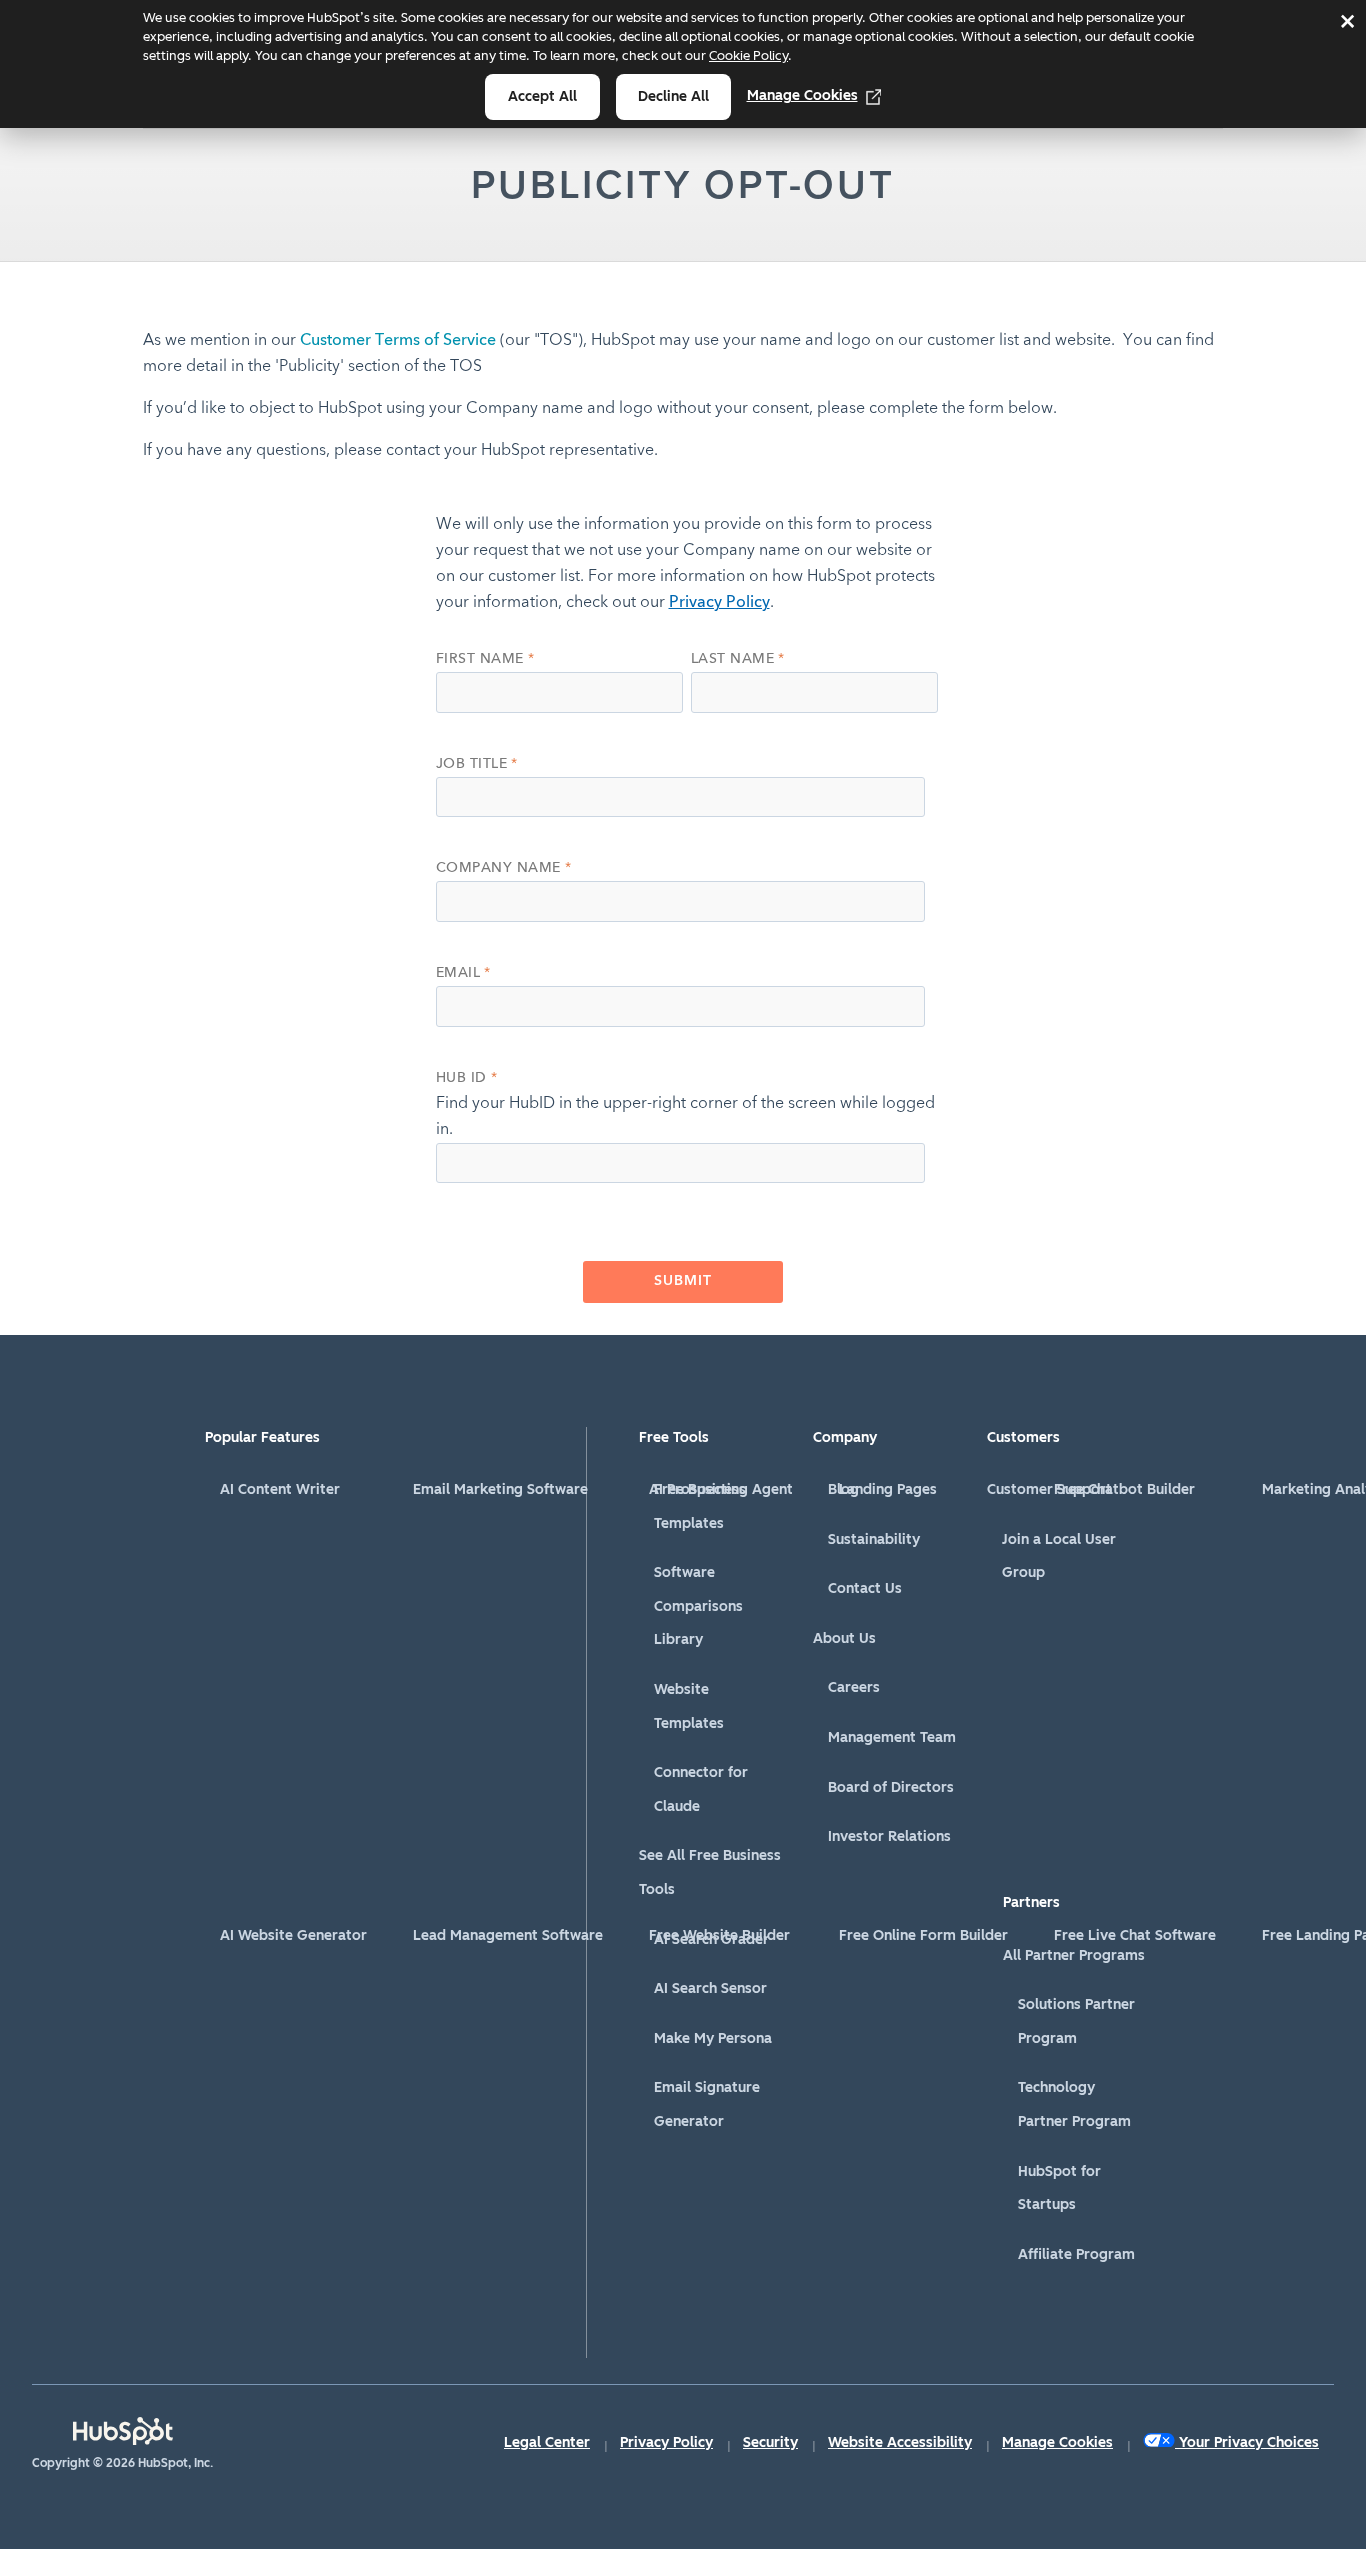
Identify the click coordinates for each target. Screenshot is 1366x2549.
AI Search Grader (711, 1939)
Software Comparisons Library (698, 1606)
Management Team (892, 1737)
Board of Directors (891, 1787)
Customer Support (1049, 1489)
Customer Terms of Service (398, 341)
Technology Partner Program (1074, 2104)
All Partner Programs (1074, 1955)
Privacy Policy (719, 603)
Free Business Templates (700, 1506)
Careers (854, 1687)
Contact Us (865, 1588)
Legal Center (547, 2442)
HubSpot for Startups (1059, 2188)
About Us (844, 1638)
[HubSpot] (123, 2431)
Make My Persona (713, 2038)
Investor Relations (889, 1836)
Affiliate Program (1076, 2254)
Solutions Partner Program (1076, 2021)
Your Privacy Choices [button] (1249, 2442)
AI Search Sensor (710, 1988)
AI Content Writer (280, 1489)
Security (770, 2442)
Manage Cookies (802, 95)
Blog (843, 1489)
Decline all (673, 96)
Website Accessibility (900, 2442)
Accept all (542, 96)
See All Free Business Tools (710, 1872)
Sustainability (874, 1539)
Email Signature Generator (707, 2104)
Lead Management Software (508, 1935)
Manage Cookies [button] (1057, 2442)
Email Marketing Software (500, 1489)
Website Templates (689, 1706)
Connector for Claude (701, 1789)
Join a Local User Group (1059, 1556)
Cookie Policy (748, 55)
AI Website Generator (293, 1935)
